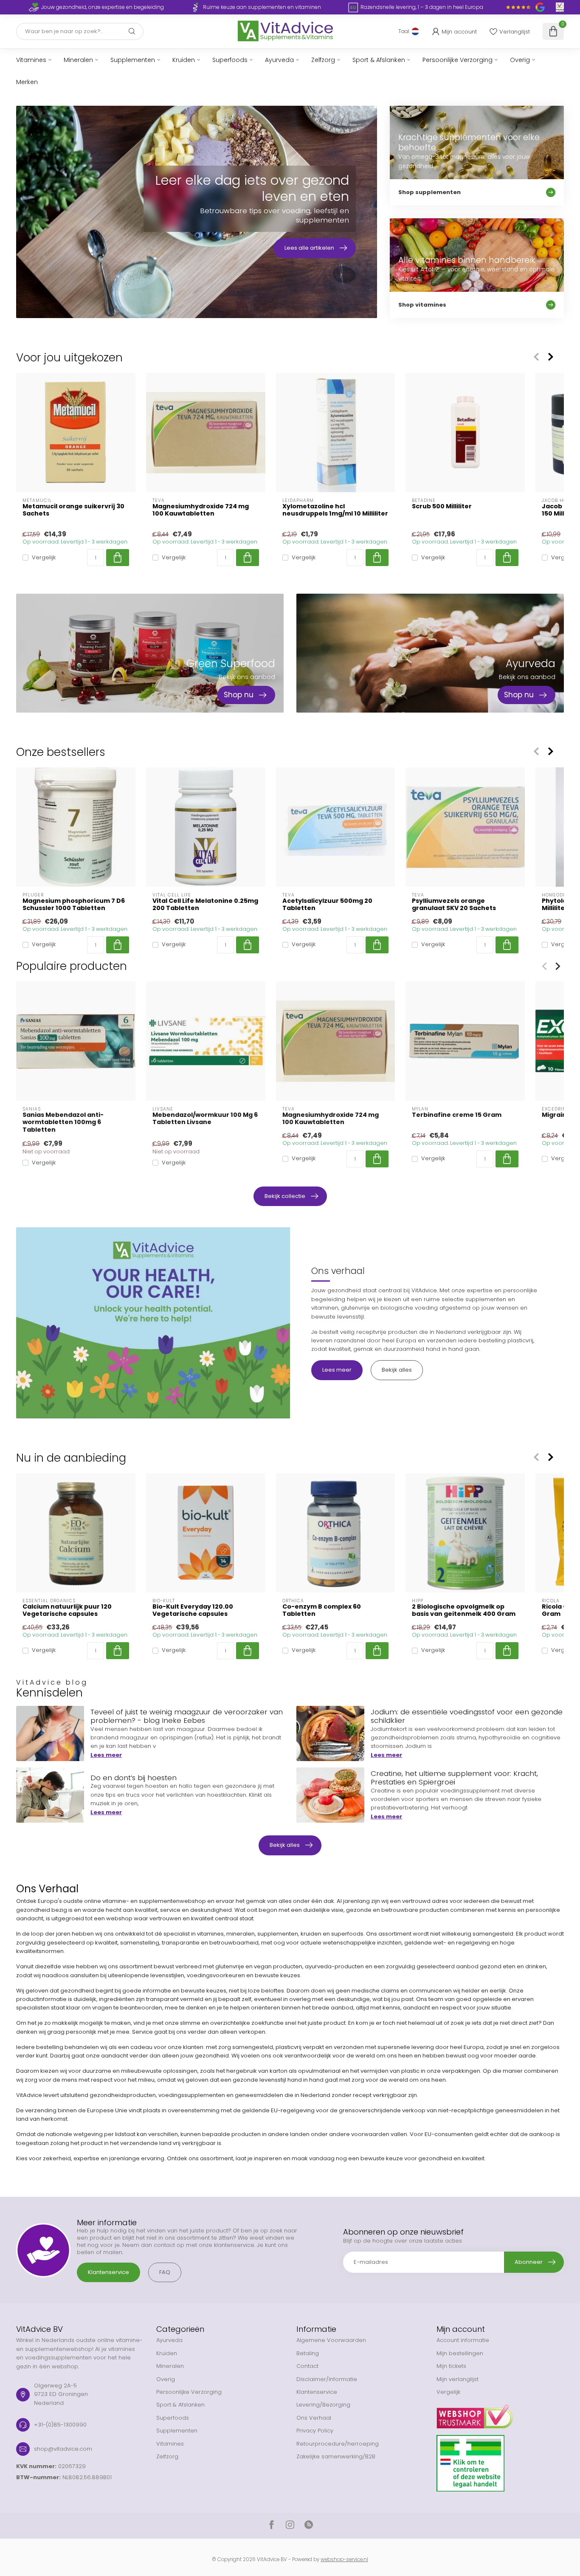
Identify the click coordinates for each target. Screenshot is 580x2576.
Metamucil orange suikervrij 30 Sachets (73, 510)
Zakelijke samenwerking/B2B (336, 2456)
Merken (27, 82)
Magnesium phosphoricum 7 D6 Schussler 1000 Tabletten (74, 905)
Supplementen (133, 60)
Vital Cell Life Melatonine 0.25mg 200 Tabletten (205, 905)
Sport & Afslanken (379, 60)
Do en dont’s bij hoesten (134, 1778)
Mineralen (78, 60)
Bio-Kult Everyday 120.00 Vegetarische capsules (193, 1610)
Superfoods (230, 60)
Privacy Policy (315, 2431)
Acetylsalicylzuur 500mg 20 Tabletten (327, 905)
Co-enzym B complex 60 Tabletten (322, 1610)
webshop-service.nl (344, 2559)
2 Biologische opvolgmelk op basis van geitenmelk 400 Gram (464, 1610)
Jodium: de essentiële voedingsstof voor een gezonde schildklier (467, 1716)
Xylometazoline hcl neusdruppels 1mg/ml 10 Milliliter (335, 510)
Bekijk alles (397, 1370)
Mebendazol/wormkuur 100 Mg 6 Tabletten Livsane (205, 1119)
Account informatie (463, 2340)
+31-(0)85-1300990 (60, 2425)
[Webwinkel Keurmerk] (500, 2413)
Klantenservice (108, 2272)
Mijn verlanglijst (458, 2379)
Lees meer (337, 1370)
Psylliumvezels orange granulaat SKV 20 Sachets (454, 905)
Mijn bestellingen (460, 2353)
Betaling (308, 2353)
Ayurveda (279, 60)
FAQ (165, 2272)
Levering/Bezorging (323, 2405)
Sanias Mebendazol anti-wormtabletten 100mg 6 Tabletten (63, 1122)
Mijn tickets (451, 2366)
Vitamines (31, 60)
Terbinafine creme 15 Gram (457, 1115)
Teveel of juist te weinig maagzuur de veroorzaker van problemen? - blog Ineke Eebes (187, 1716)
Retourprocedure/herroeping (338, 2444)
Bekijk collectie (285, 1196)
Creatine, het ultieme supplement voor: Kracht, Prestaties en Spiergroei (454, 1778)
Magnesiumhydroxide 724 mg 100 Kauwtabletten (201, 510)
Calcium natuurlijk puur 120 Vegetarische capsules (67, 1610)
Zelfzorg (323, 60)
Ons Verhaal (314, 2418)
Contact (307, 2366)
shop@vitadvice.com (63, 2449)
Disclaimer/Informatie (327, 2379)
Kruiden (184, 60)
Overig (520, 60)
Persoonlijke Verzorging (458, 60)
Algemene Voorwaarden (331, 2340)
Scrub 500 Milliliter (442, 506)
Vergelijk (44, 558)
